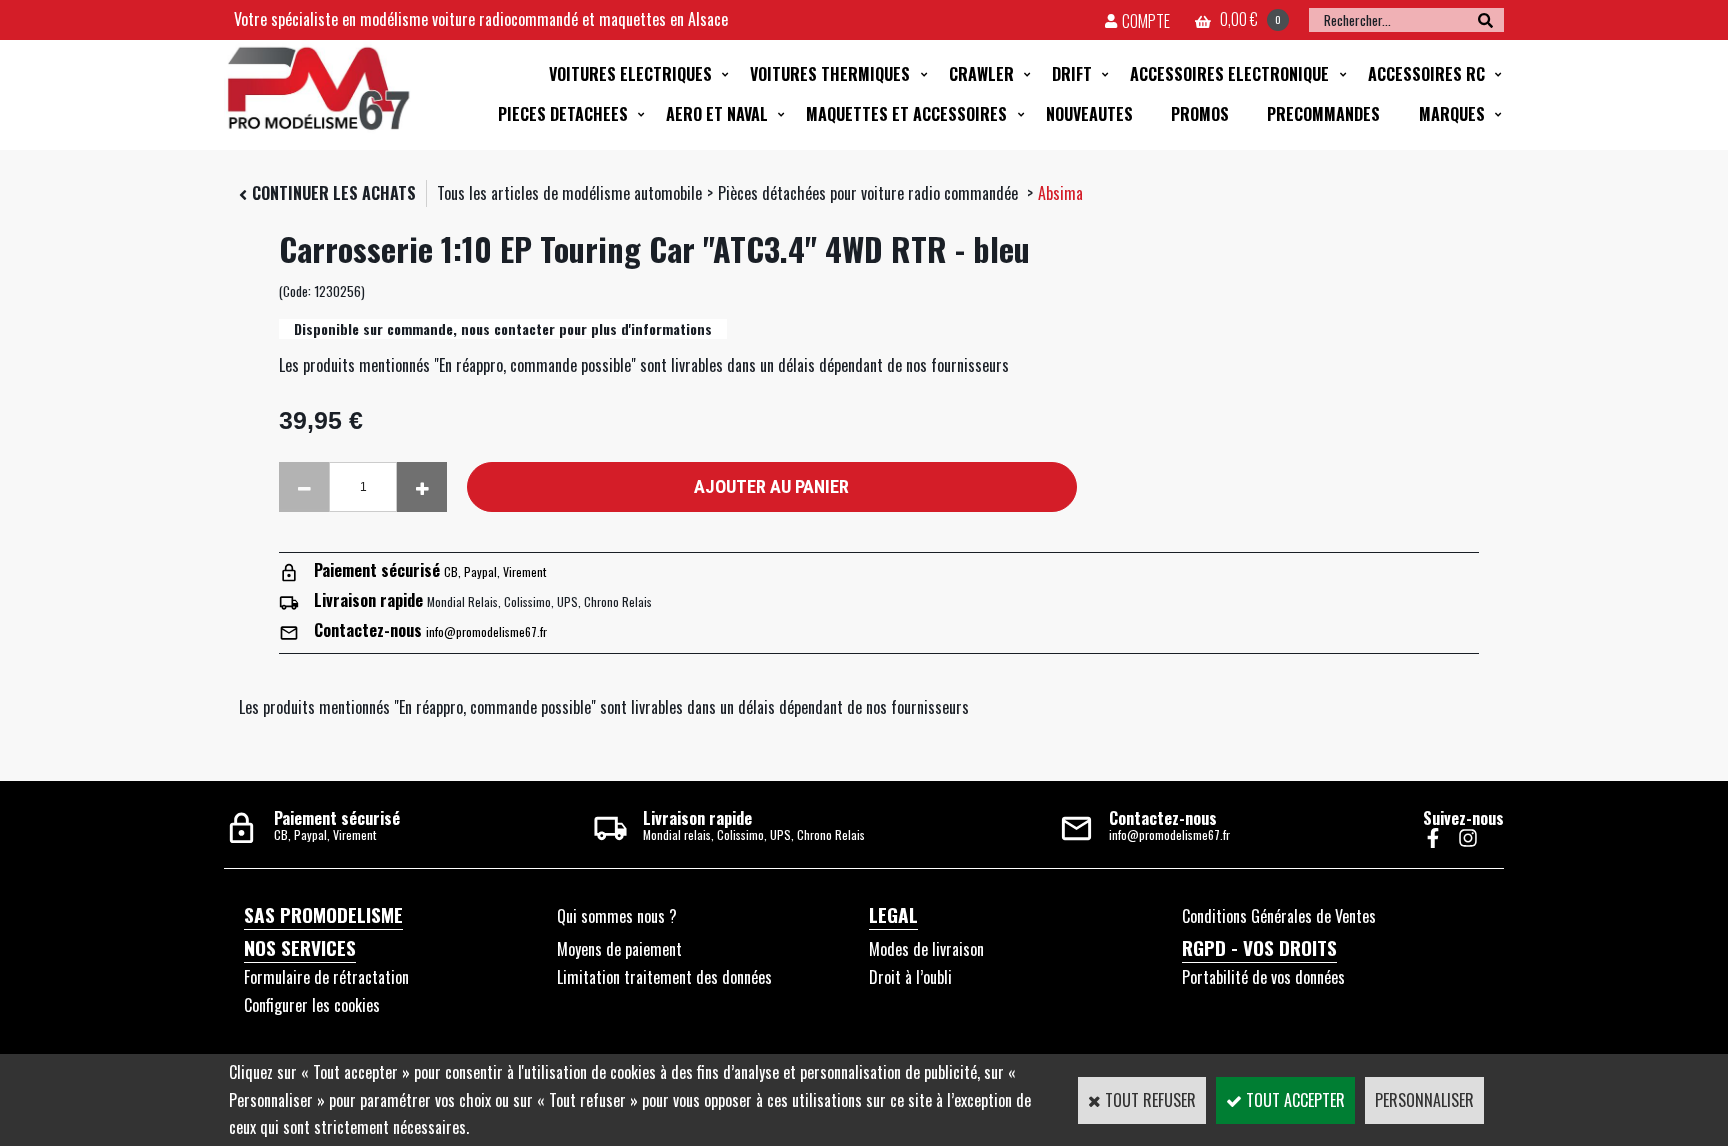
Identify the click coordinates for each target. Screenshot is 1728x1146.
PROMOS (1200, 114)
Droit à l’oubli (910, 977)
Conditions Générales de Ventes (1279, 916)
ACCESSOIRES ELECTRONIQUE (1229, 74)
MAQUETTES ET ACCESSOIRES (906, 114)
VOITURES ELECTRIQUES (630, 74)
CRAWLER (981, 74)
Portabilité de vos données (1263, 977)
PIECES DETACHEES (563, 114)
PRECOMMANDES (1323, 114)
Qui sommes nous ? (617, 916)
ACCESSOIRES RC (1426, 74)
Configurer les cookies (312, 1005)
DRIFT (1072, 74)
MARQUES (1452, 114)
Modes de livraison (926, 949)
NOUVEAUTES (1089, 114)
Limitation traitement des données (664, 977)
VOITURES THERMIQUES (830, 74)
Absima (1060, 193)
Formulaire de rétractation (326, 977)
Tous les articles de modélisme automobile (569, 193)
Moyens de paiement (619, 949)
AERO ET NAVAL (717, 114)
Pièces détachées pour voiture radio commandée (870, 193)
